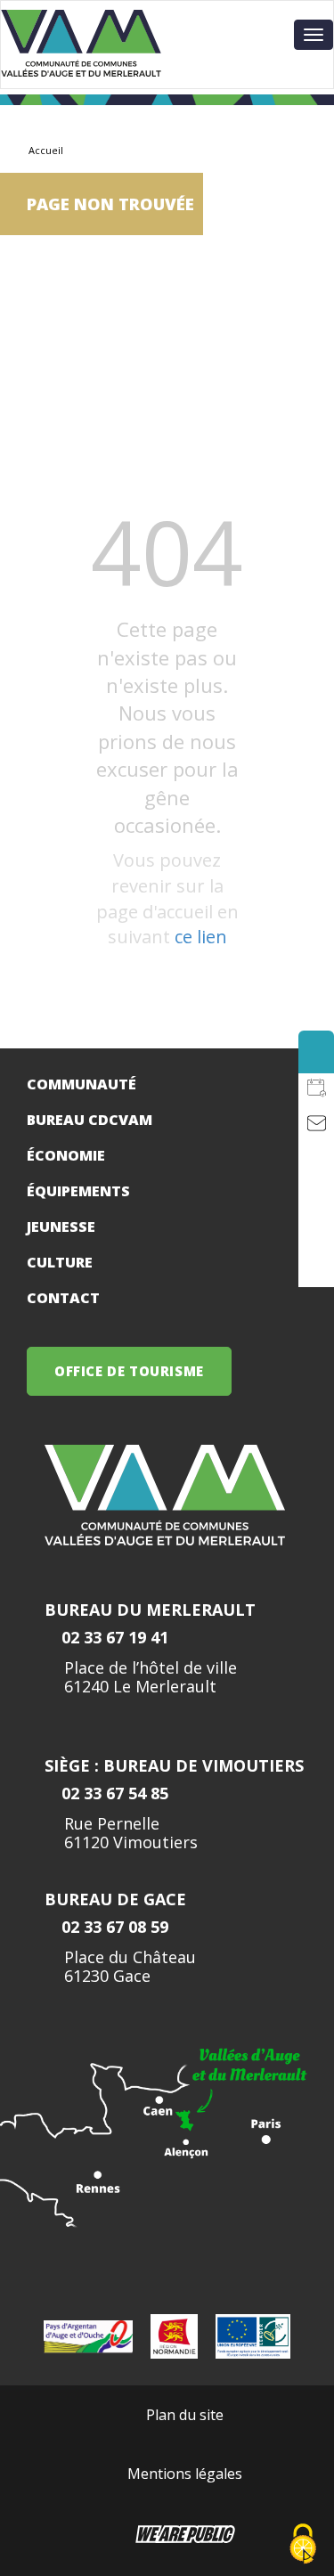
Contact (63, 1298)
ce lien (201, 937)
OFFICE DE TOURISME (129, 1371)
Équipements (78, 1191)
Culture (60, 1262)
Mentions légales (185, 2474)
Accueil (46, 150)
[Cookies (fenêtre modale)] (303, 2545)
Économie (66, 1155)
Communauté (81, 1084)
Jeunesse (61, 1227)
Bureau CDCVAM (90, 1120)
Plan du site (185, 2415)
